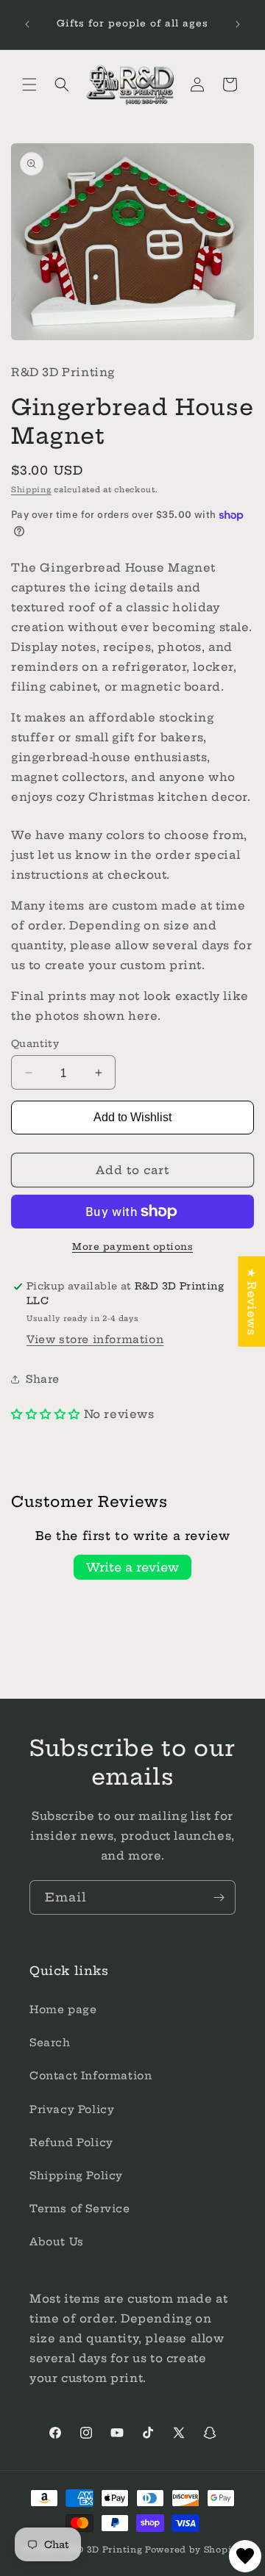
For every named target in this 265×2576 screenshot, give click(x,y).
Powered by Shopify (193, 2550)
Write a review (132, 1567)
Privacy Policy (72, 2109)
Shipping (31, 490)
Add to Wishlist (132, 1117)
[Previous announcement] (27, 24)
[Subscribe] (219, 1897)
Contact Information (91, 2076)
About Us (57, 2242)
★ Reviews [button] (251, 1302)
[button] (29, 84)
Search (50, 2043)
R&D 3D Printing (103, 2550)
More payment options (132, 1246)
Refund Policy (71, 2143)
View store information (95, 1339)
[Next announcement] (238, 24)
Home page (63, 2010)
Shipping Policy (76, 2176)
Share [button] (43, 1379)
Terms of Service (80, 2209)
